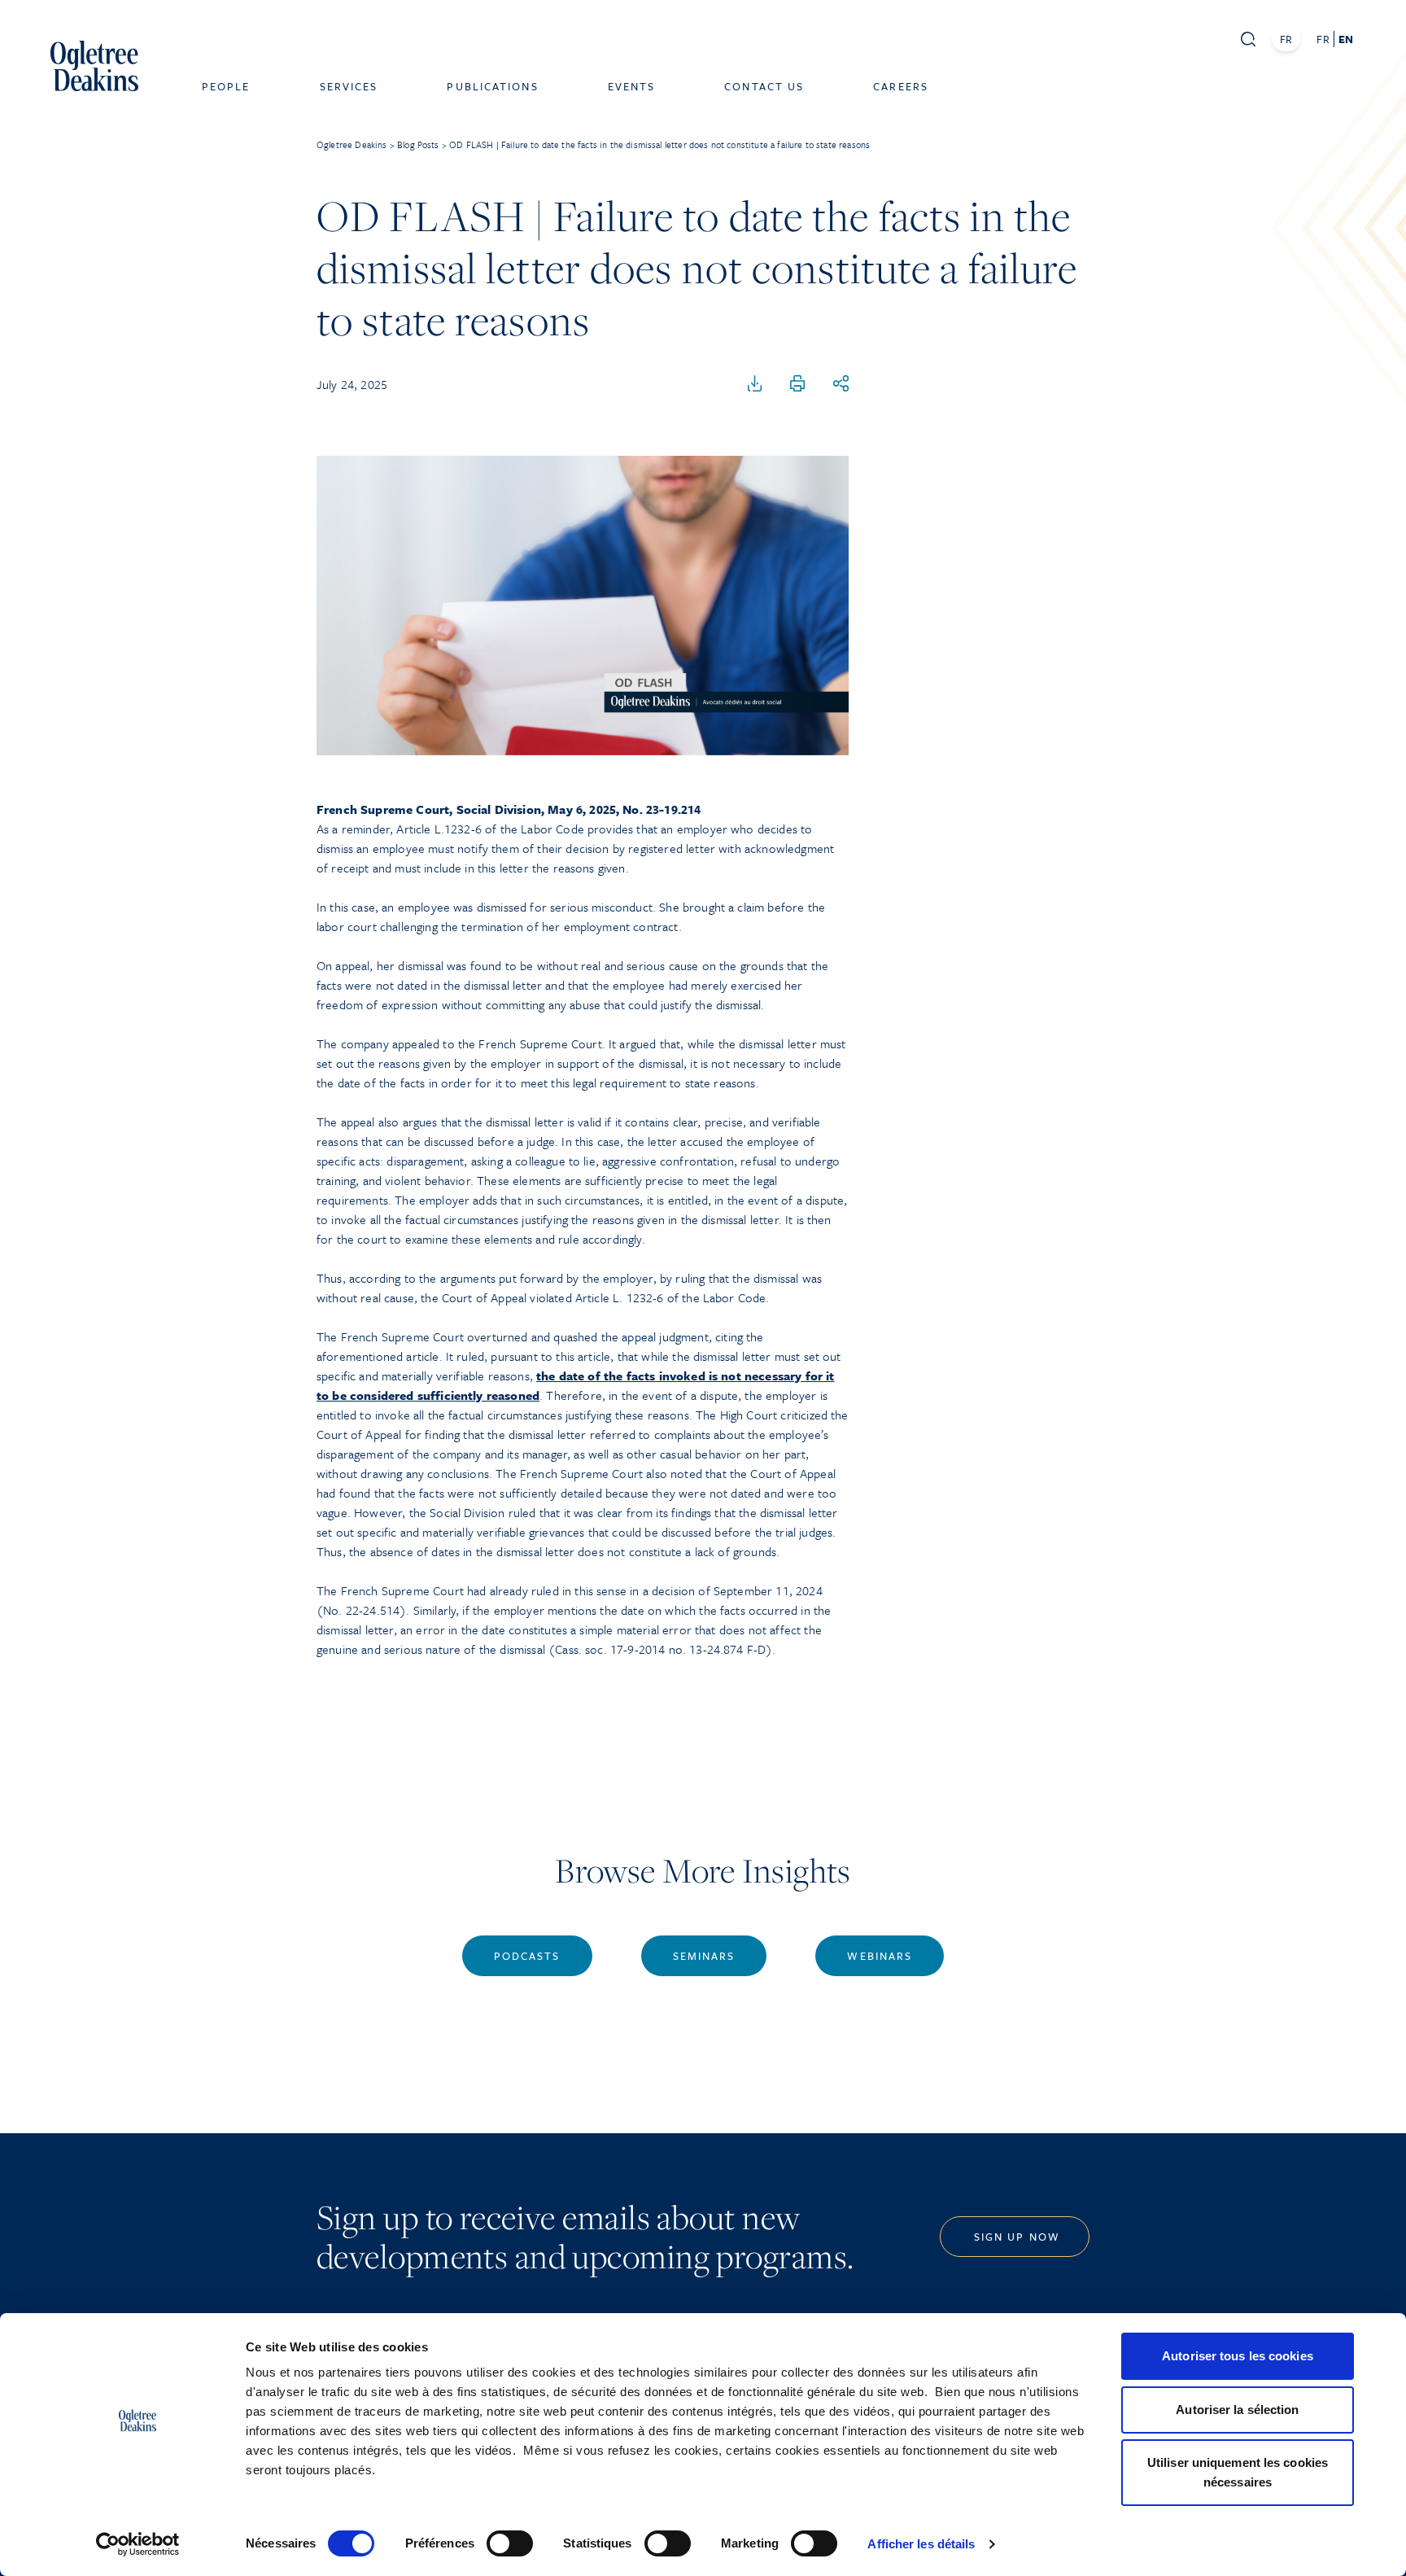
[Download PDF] (755, 384)
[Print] (797, 384)
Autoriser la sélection (1237, 2410)
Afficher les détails (921, 2544)
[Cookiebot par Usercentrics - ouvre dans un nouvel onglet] (138, 2544)
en (1346, 39)
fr (1323, 39)
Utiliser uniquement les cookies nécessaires (1238, 2472)
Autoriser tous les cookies (1238, 2356)
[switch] (510, 2543)
